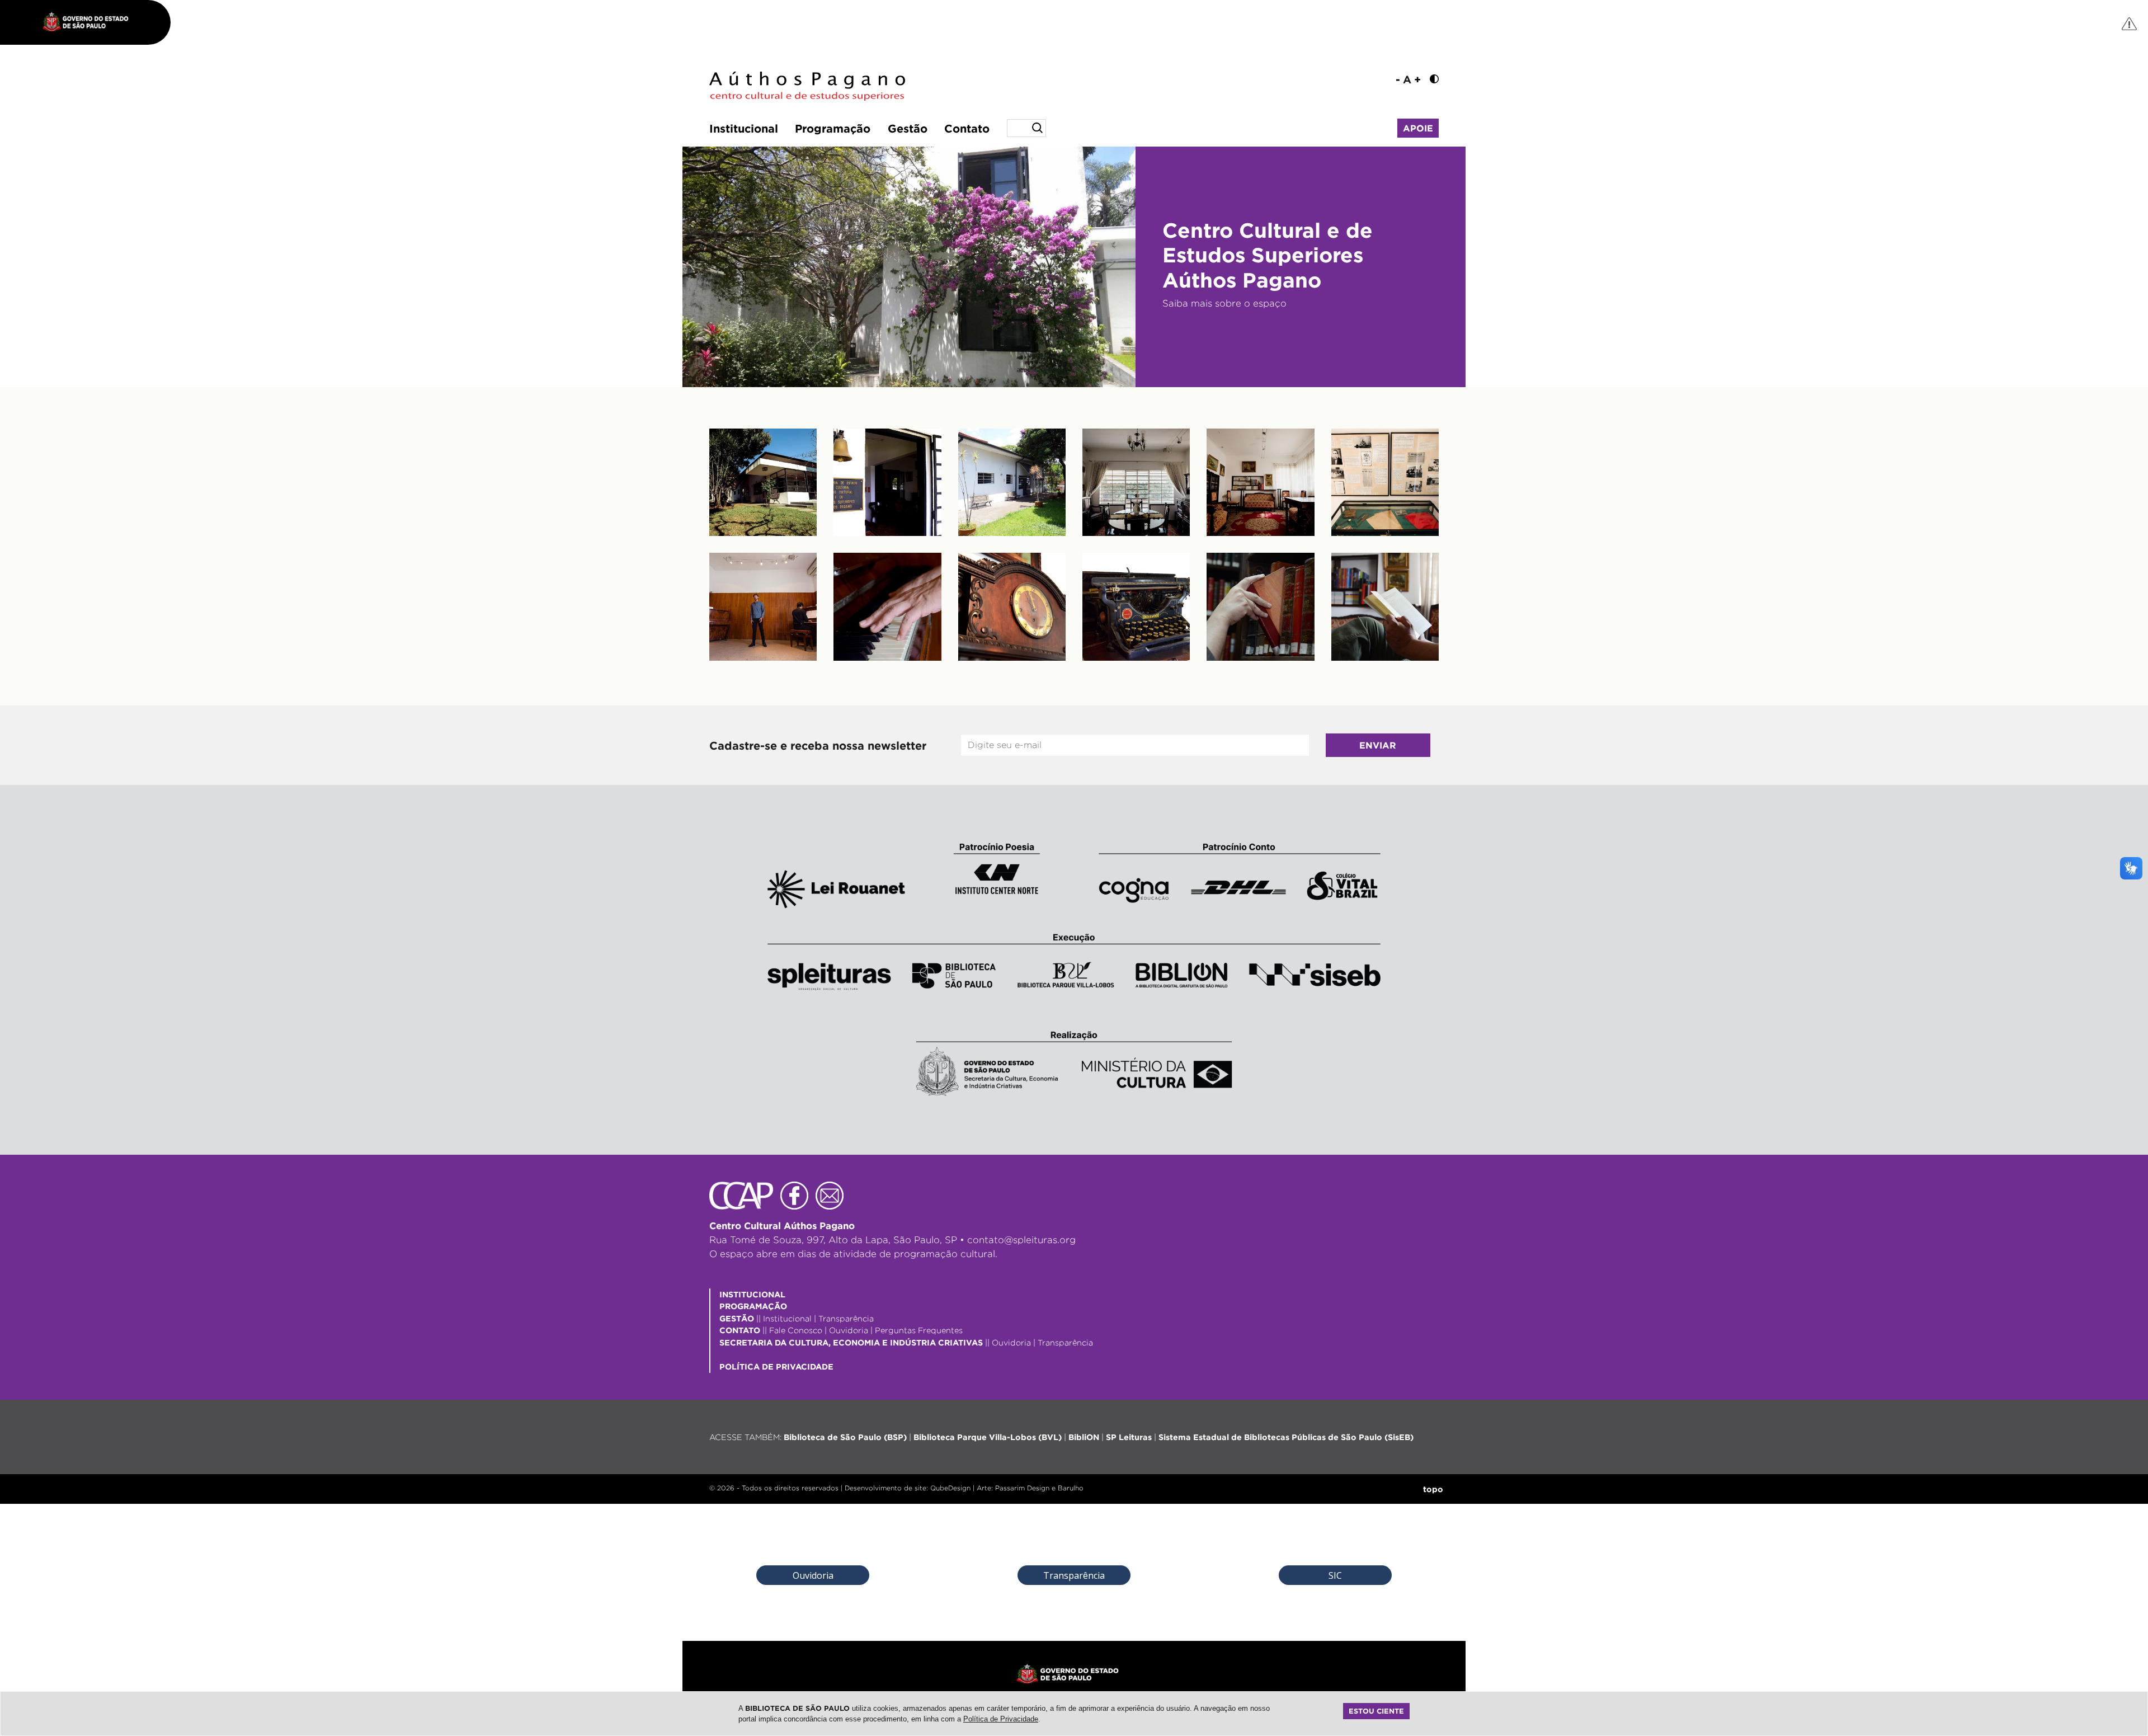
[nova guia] (2130, 23)
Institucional (744, 128)
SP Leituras (1129, 1437)
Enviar (1378, 745)
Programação (833, 128)
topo (1433, 1489)
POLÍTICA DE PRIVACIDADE (776, 1366)
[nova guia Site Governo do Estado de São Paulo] (91, 22)
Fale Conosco (796, 1330)
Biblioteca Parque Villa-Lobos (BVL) (988, 1437)
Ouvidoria (849, 1330)
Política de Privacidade (1001, 1719)
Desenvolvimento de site (885, 1488)
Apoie (1418, 128)
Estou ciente (1376, 1711)
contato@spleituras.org (1021, 1240)
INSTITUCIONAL (752, 1294)
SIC (1335, 1575)
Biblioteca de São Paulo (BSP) (845, 1437)
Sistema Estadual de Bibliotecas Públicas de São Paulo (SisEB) (1286, 1437)
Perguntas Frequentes (919, 1330)
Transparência (846, 1318)
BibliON (1084, 1437)
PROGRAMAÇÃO (753, 1306)
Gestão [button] (908, 128)
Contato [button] (967, 128)
